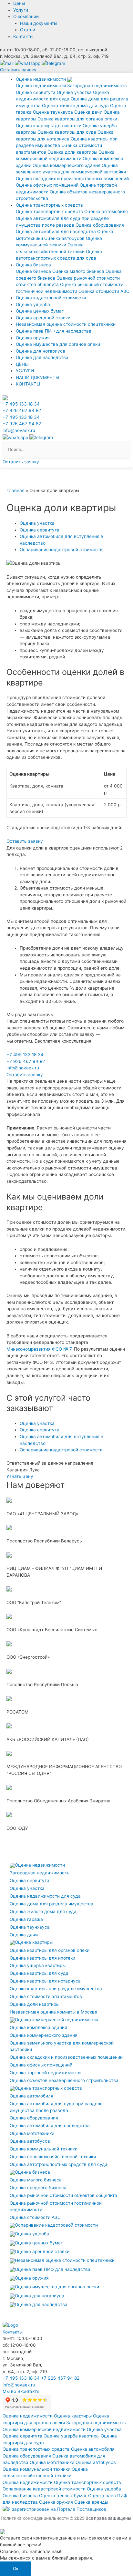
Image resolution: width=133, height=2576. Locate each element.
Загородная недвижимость (97, 86)
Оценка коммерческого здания (66, 165)
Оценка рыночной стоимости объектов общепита (63, 2195)
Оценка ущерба (33, 304)
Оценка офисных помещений (47, 185)
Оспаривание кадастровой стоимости (56, 2225)
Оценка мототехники (32, 2133)
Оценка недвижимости (41, 86)
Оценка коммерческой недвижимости (56, 2020)
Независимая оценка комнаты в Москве (53, 2012)
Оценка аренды (91, 2502)
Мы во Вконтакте (21, 2391)
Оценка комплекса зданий (38, 2027)
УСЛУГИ (25, 371)
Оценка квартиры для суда (67, 132)
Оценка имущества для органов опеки (58, 344)
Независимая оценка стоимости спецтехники (66, 324)
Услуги (21, 10)
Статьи (28, 30)
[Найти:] (66, 449)
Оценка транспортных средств (49, 211)
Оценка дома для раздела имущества (51, 1904)
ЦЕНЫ (22, 364)
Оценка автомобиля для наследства (56, 232)
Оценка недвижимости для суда (45, 1896)
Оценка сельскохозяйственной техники (53, 2157)
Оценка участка (74, 92)
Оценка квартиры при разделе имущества (56, 1989)
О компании (26, 16)
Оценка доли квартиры (72, 152)
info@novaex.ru (19, 430)
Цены (19, 3)
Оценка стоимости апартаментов (46, 1996)
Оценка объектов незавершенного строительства (64, 2080)
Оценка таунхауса (53, 112)
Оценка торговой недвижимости (45, 2073)
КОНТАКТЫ (28, 384)
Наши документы (39, 23)
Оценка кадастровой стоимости (51, 298)
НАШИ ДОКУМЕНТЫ (38, 377)
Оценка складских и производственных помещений (72, 179)
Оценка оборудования (100, 225)
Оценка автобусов (64, 238)
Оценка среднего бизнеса (38, 2188)
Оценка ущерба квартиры (38, 1965)
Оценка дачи (88, 112)
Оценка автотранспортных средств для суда (59, 2164)
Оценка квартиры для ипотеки (49, 126)
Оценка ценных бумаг (40, 311)
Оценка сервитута (36, 92)
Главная (15, 490)
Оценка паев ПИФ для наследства (54, 331)
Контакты (23, 36)
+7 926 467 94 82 (22, 410)
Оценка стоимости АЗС (104, 291)
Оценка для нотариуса (41, 351)
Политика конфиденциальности (35, 2518)
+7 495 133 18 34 (21, 404)
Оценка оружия (33, 338)
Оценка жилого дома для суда (75, 106)
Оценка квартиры (34, 1942)
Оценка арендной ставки (43, 318)
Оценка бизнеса (33, 271)
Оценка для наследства (42, 357)
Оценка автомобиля (106, 211)
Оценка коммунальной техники (44, 2149)
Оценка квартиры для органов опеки (77, 119)
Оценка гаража (26, 1919)
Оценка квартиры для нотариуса (45, 1981)
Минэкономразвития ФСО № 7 (39, 1349)
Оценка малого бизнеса (78, 271)
